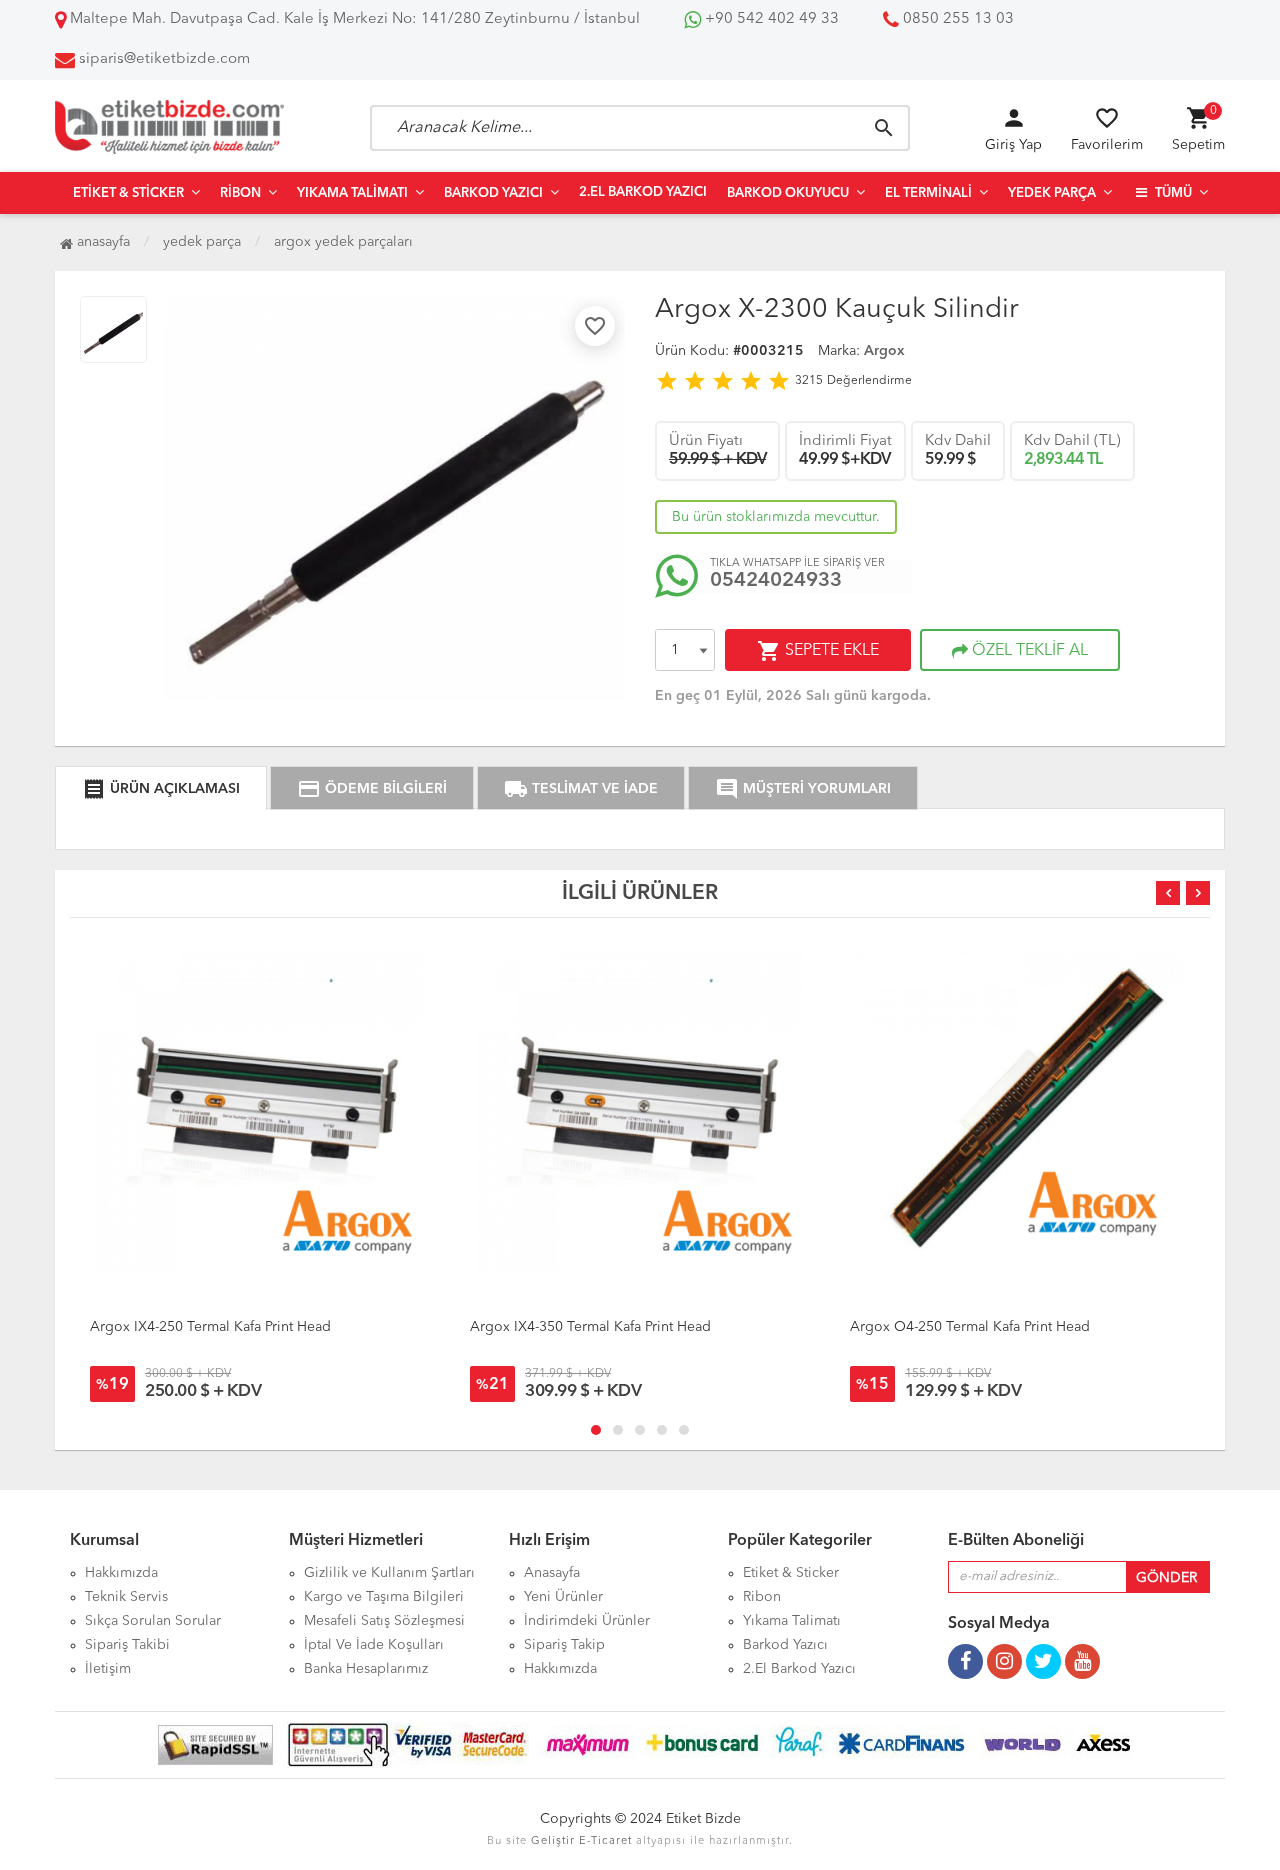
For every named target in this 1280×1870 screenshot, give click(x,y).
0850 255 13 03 (956, 19)
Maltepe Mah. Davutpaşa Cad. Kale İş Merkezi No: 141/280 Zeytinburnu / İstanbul (353, 19)
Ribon (240, 193)
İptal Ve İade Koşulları (374, 1645)
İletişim (108, 1669)
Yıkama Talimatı (352, 193)
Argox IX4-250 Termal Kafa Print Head (210, 1327)
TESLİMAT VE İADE (581, 789)
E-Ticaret (605, 1841)
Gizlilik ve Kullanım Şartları (389, 1573)
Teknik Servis (126, 1597)
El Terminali (928, 193)
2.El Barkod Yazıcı (643, 192)
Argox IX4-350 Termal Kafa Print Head (590, 1327)
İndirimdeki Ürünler (587, 1621)
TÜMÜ (1172, 193)
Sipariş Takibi (127, 1645)
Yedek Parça (1052, 193)
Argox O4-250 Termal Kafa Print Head (970, 1327)
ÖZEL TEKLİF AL (1028, 651)
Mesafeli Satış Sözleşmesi (384, 1621)
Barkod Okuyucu (788, 193)
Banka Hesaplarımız (366, 1669)
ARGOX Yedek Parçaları (343, 242)
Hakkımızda (121, 1573)
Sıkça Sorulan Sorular (153, 1621)
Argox (884, 351)
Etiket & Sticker (128, 193)
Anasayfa (101, 242)
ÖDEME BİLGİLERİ (372, 789)
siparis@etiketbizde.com (164, 59)
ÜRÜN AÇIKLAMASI (161, 789)
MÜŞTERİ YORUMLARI (803, 789)
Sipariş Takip (564, 1645)
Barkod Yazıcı (493, 193)
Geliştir (553, 1841)
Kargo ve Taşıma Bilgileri (384, 1597)
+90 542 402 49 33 (770, 19)
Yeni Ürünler (563, 1597)
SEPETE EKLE (818, 651)
